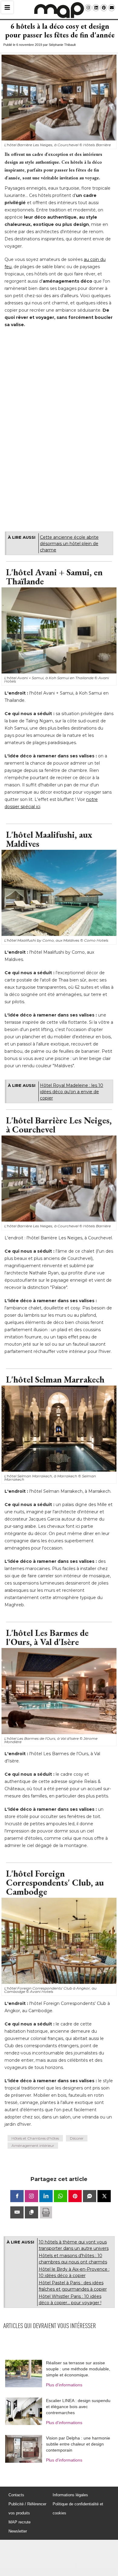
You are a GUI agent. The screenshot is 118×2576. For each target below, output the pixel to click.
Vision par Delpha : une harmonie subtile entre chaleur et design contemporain (78, 2444)
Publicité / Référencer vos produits (27, 2509)
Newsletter (18, 2531)
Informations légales (70, 2495)
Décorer (77, 2138)
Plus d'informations (64, 2385)
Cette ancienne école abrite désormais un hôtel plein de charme (69, 544)
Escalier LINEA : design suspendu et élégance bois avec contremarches (78, 2407)
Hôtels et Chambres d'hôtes (35, 2138)
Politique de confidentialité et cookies (78, 2509)
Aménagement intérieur (33, 2146)
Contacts (16, 2495)
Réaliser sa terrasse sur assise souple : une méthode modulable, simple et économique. (78, 2369)
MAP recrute (20, 2522)
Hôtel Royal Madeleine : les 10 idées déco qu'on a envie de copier (72, 1092)
